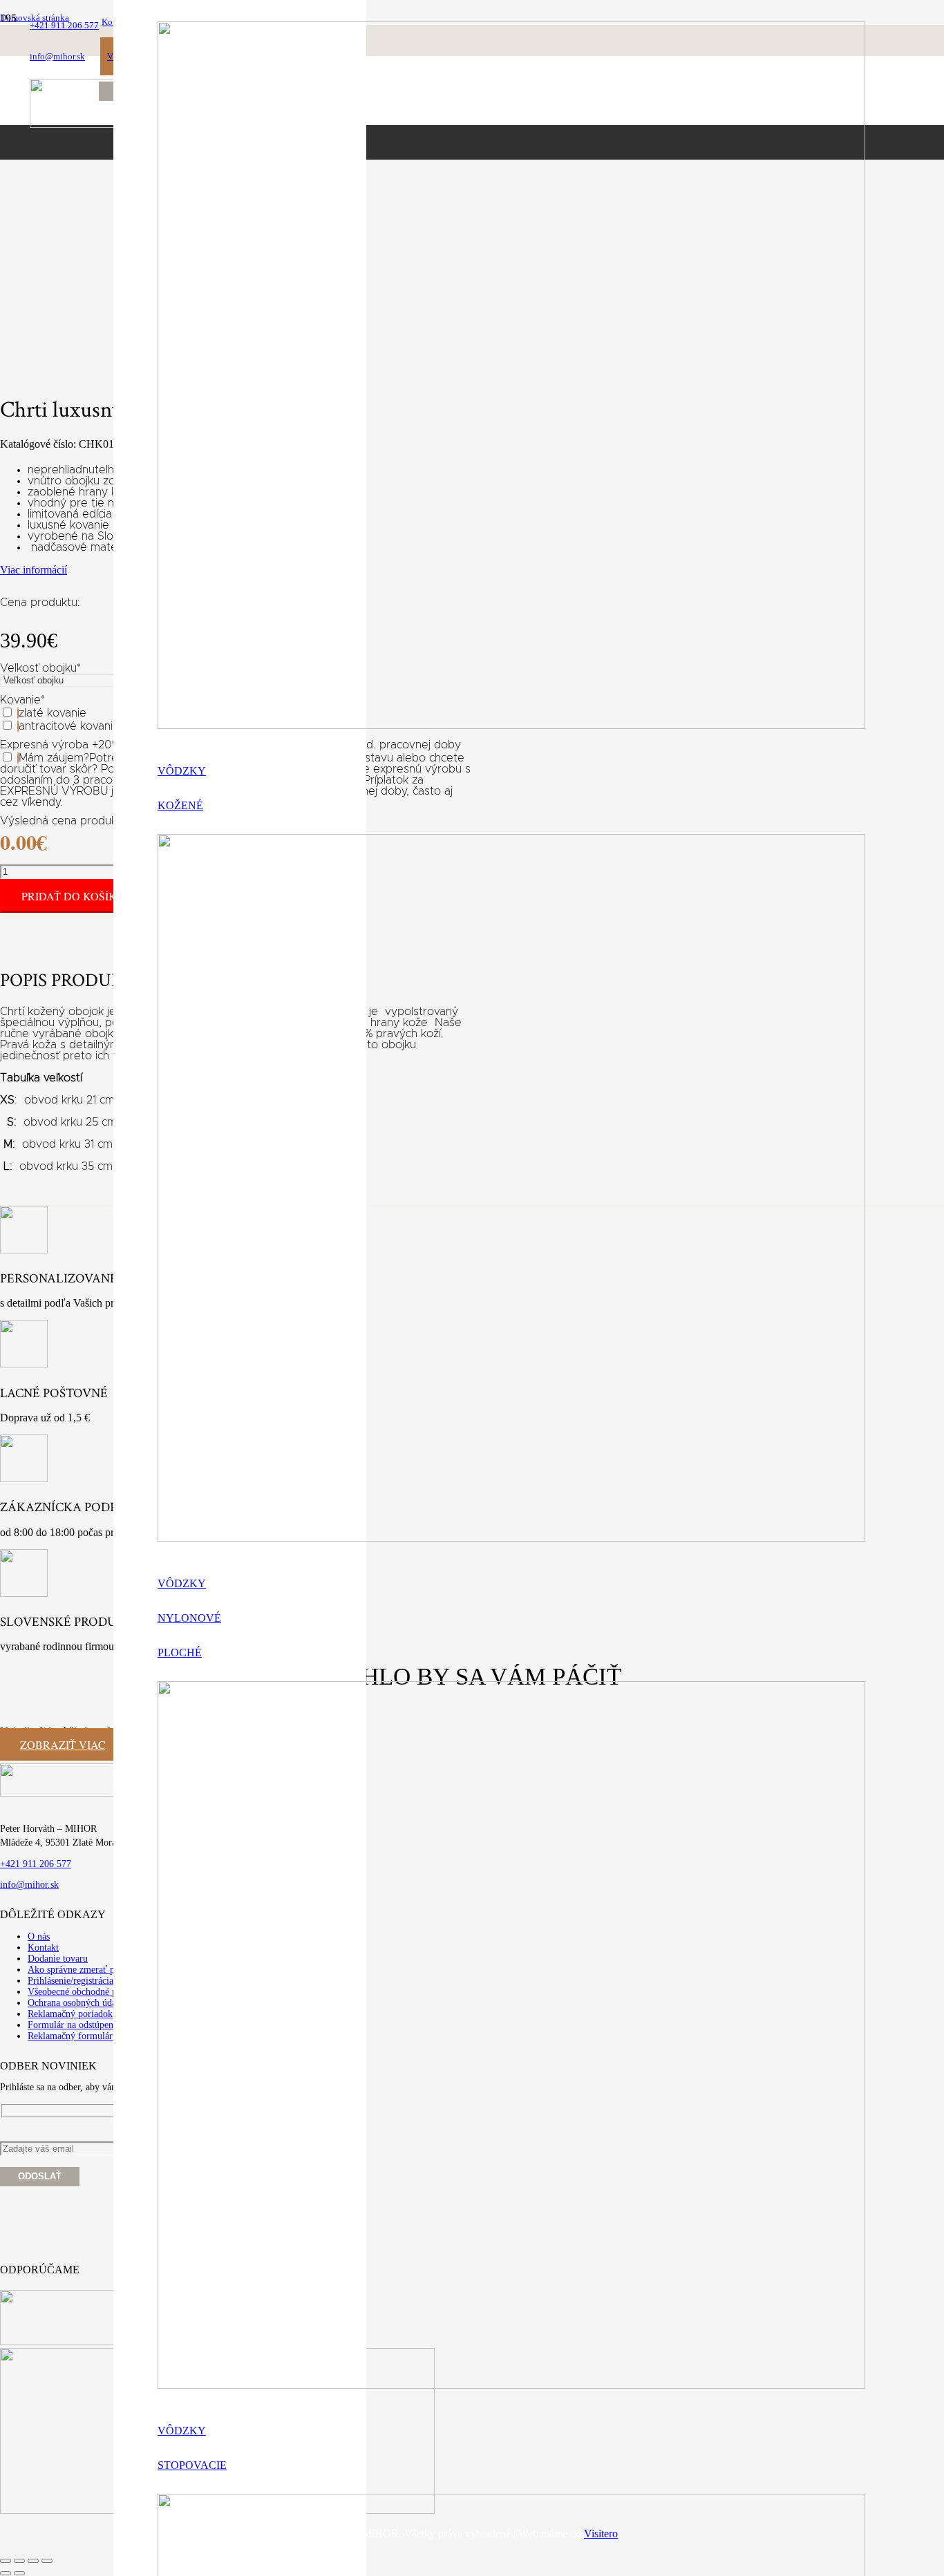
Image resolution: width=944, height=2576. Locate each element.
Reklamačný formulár (70, 2036)
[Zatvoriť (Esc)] (47, 2561)
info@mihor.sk (29, 1885)
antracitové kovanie (69, 726)
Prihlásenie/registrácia (70, 1981)
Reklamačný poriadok (70, 2014)
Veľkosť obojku (40, 668)
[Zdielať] (33, 2561)
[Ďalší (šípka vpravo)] (19, 2573)
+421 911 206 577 (36, 1864)
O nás (39, 1936)
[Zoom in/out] (6, 2561)
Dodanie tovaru (58, 1959)
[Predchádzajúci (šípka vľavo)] (6, 2573)
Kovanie (22, 700)
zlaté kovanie (53, 713)
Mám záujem (51, 758)
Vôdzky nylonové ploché (189, 1618)
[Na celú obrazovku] (19, 2561)
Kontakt (43, 1948)
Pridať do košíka (73, 896)
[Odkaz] (511, 725)
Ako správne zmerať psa (75, 1970)
